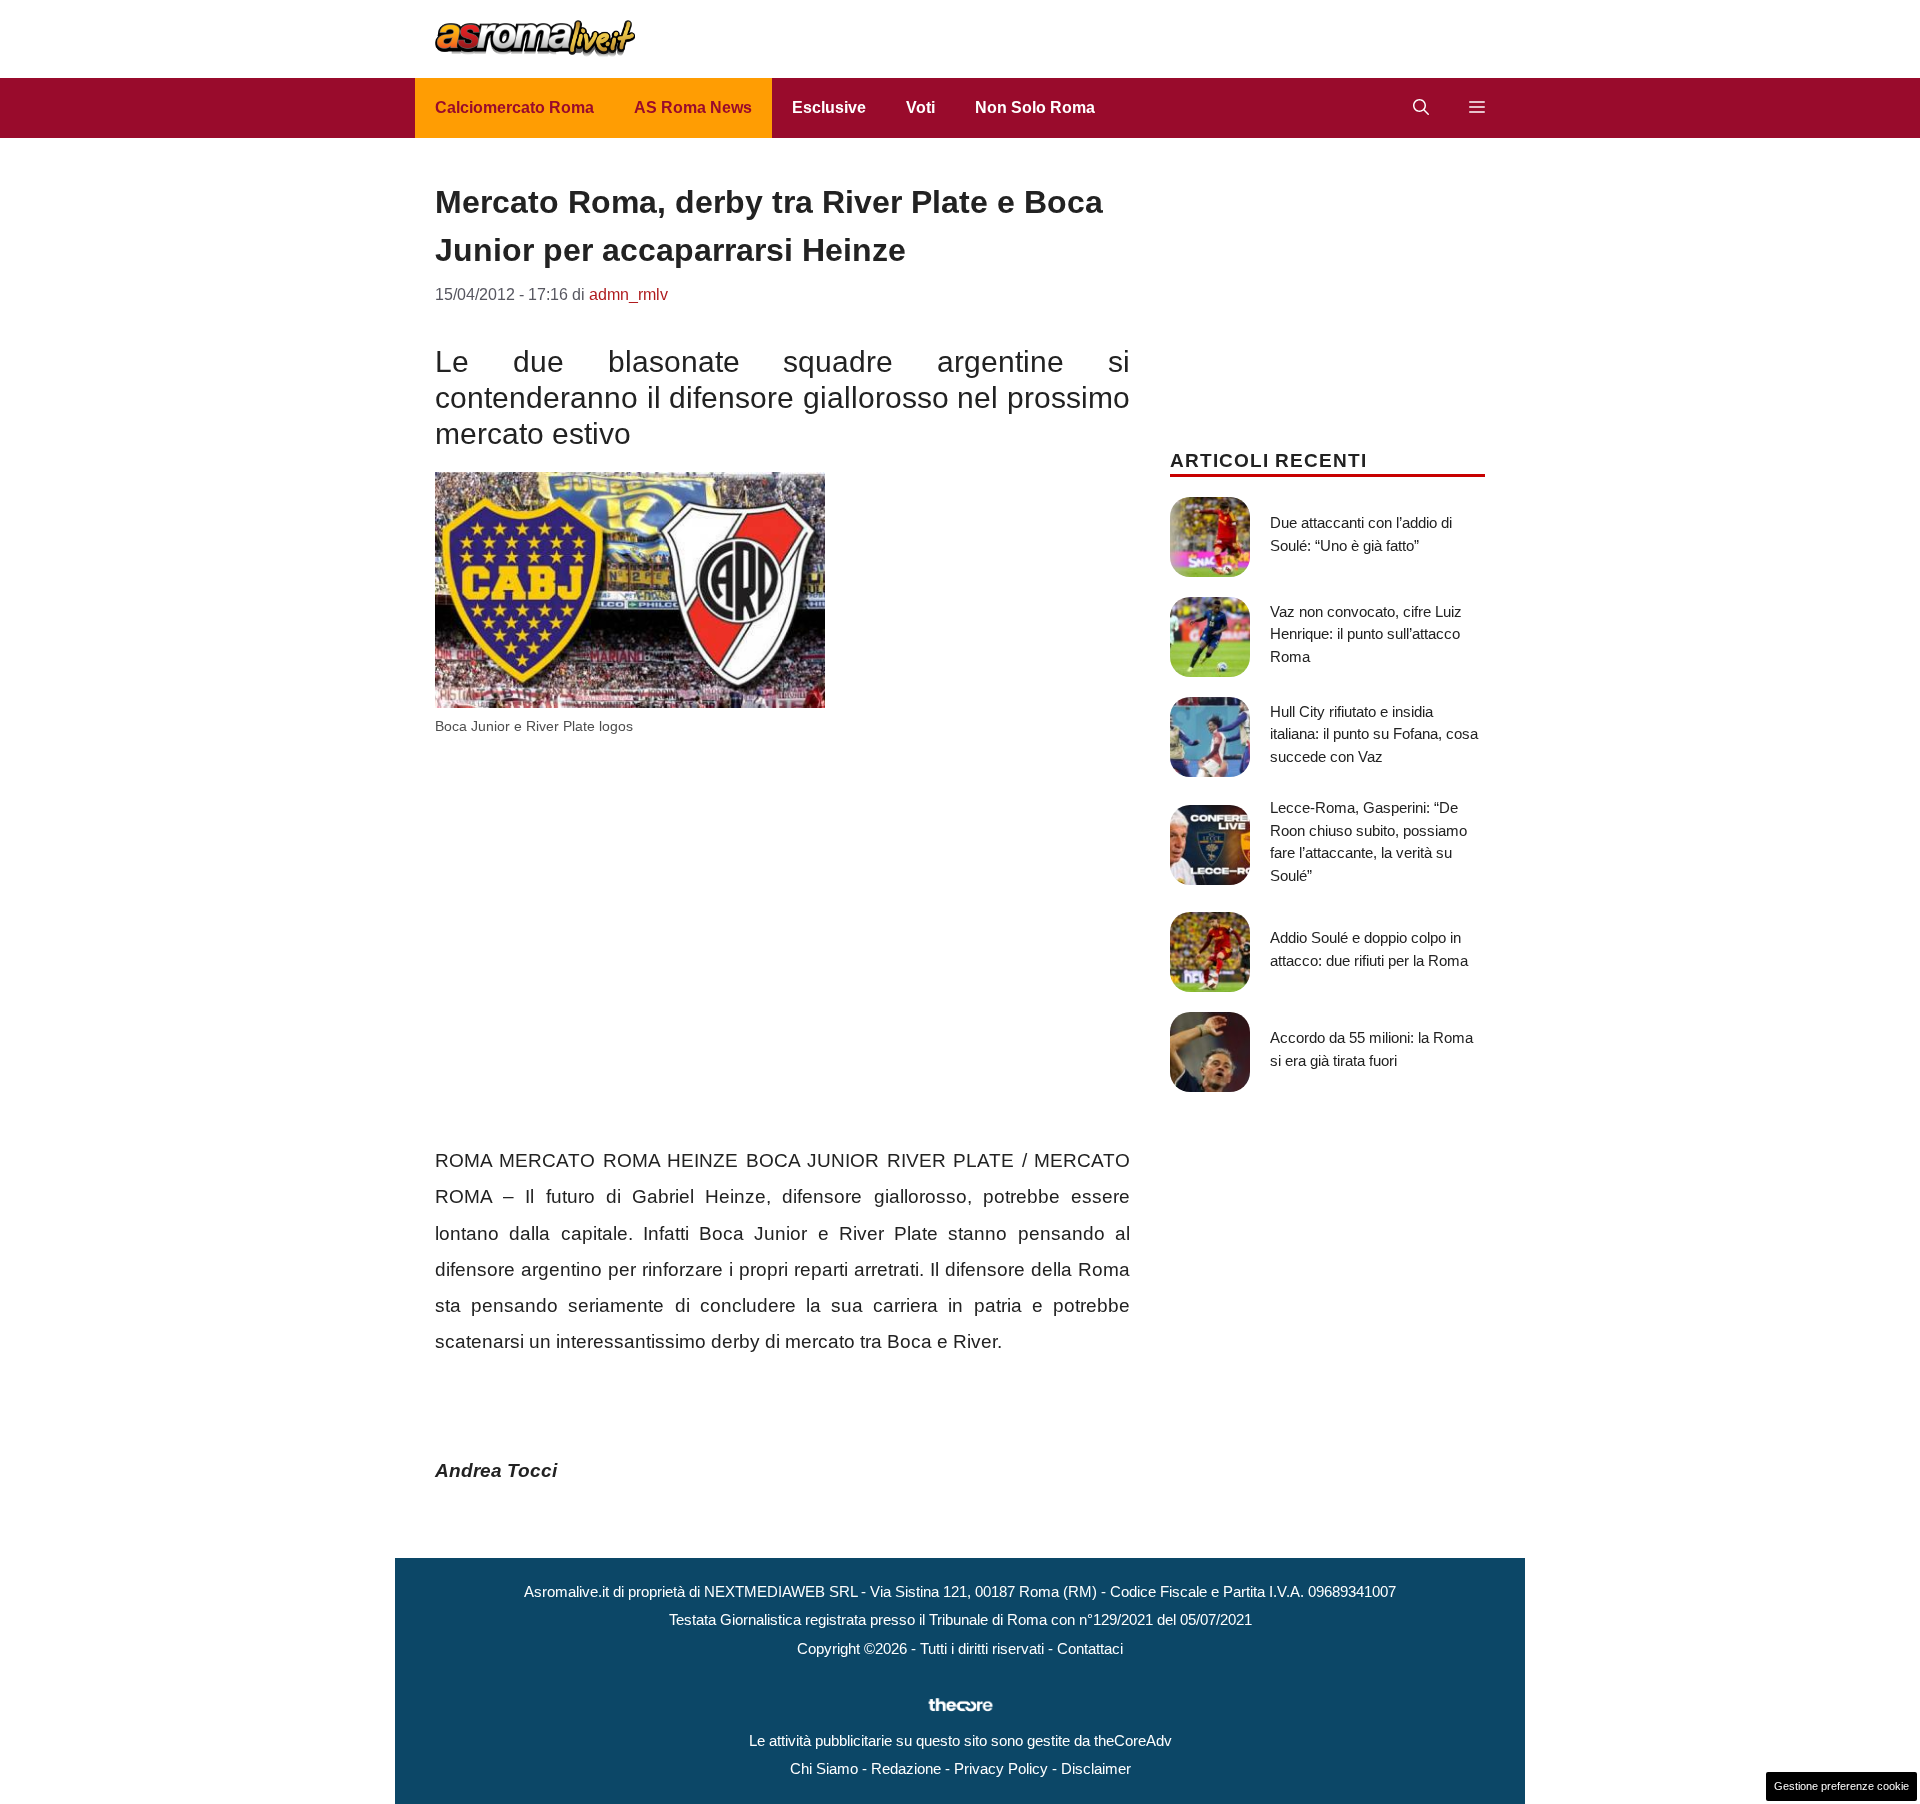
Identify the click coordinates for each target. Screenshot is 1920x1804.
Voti (920, 107)
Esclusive (829, 107)
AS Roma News (693, 107)
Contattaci (1090, 1648)
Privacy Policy (1001, 1768)
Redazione (906, 1768)
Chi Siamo (824, 1768)
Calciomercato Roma (514, 107)
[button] (1421, 108)
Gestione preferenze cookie (1841, 1786)
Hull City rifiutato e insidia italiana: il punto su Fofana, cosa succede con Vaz (1374, 734)
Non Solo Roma (1035, 107)
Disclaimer (1096, 1768)
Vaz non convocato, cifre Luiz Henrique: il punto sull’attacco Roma (1366, 634)
